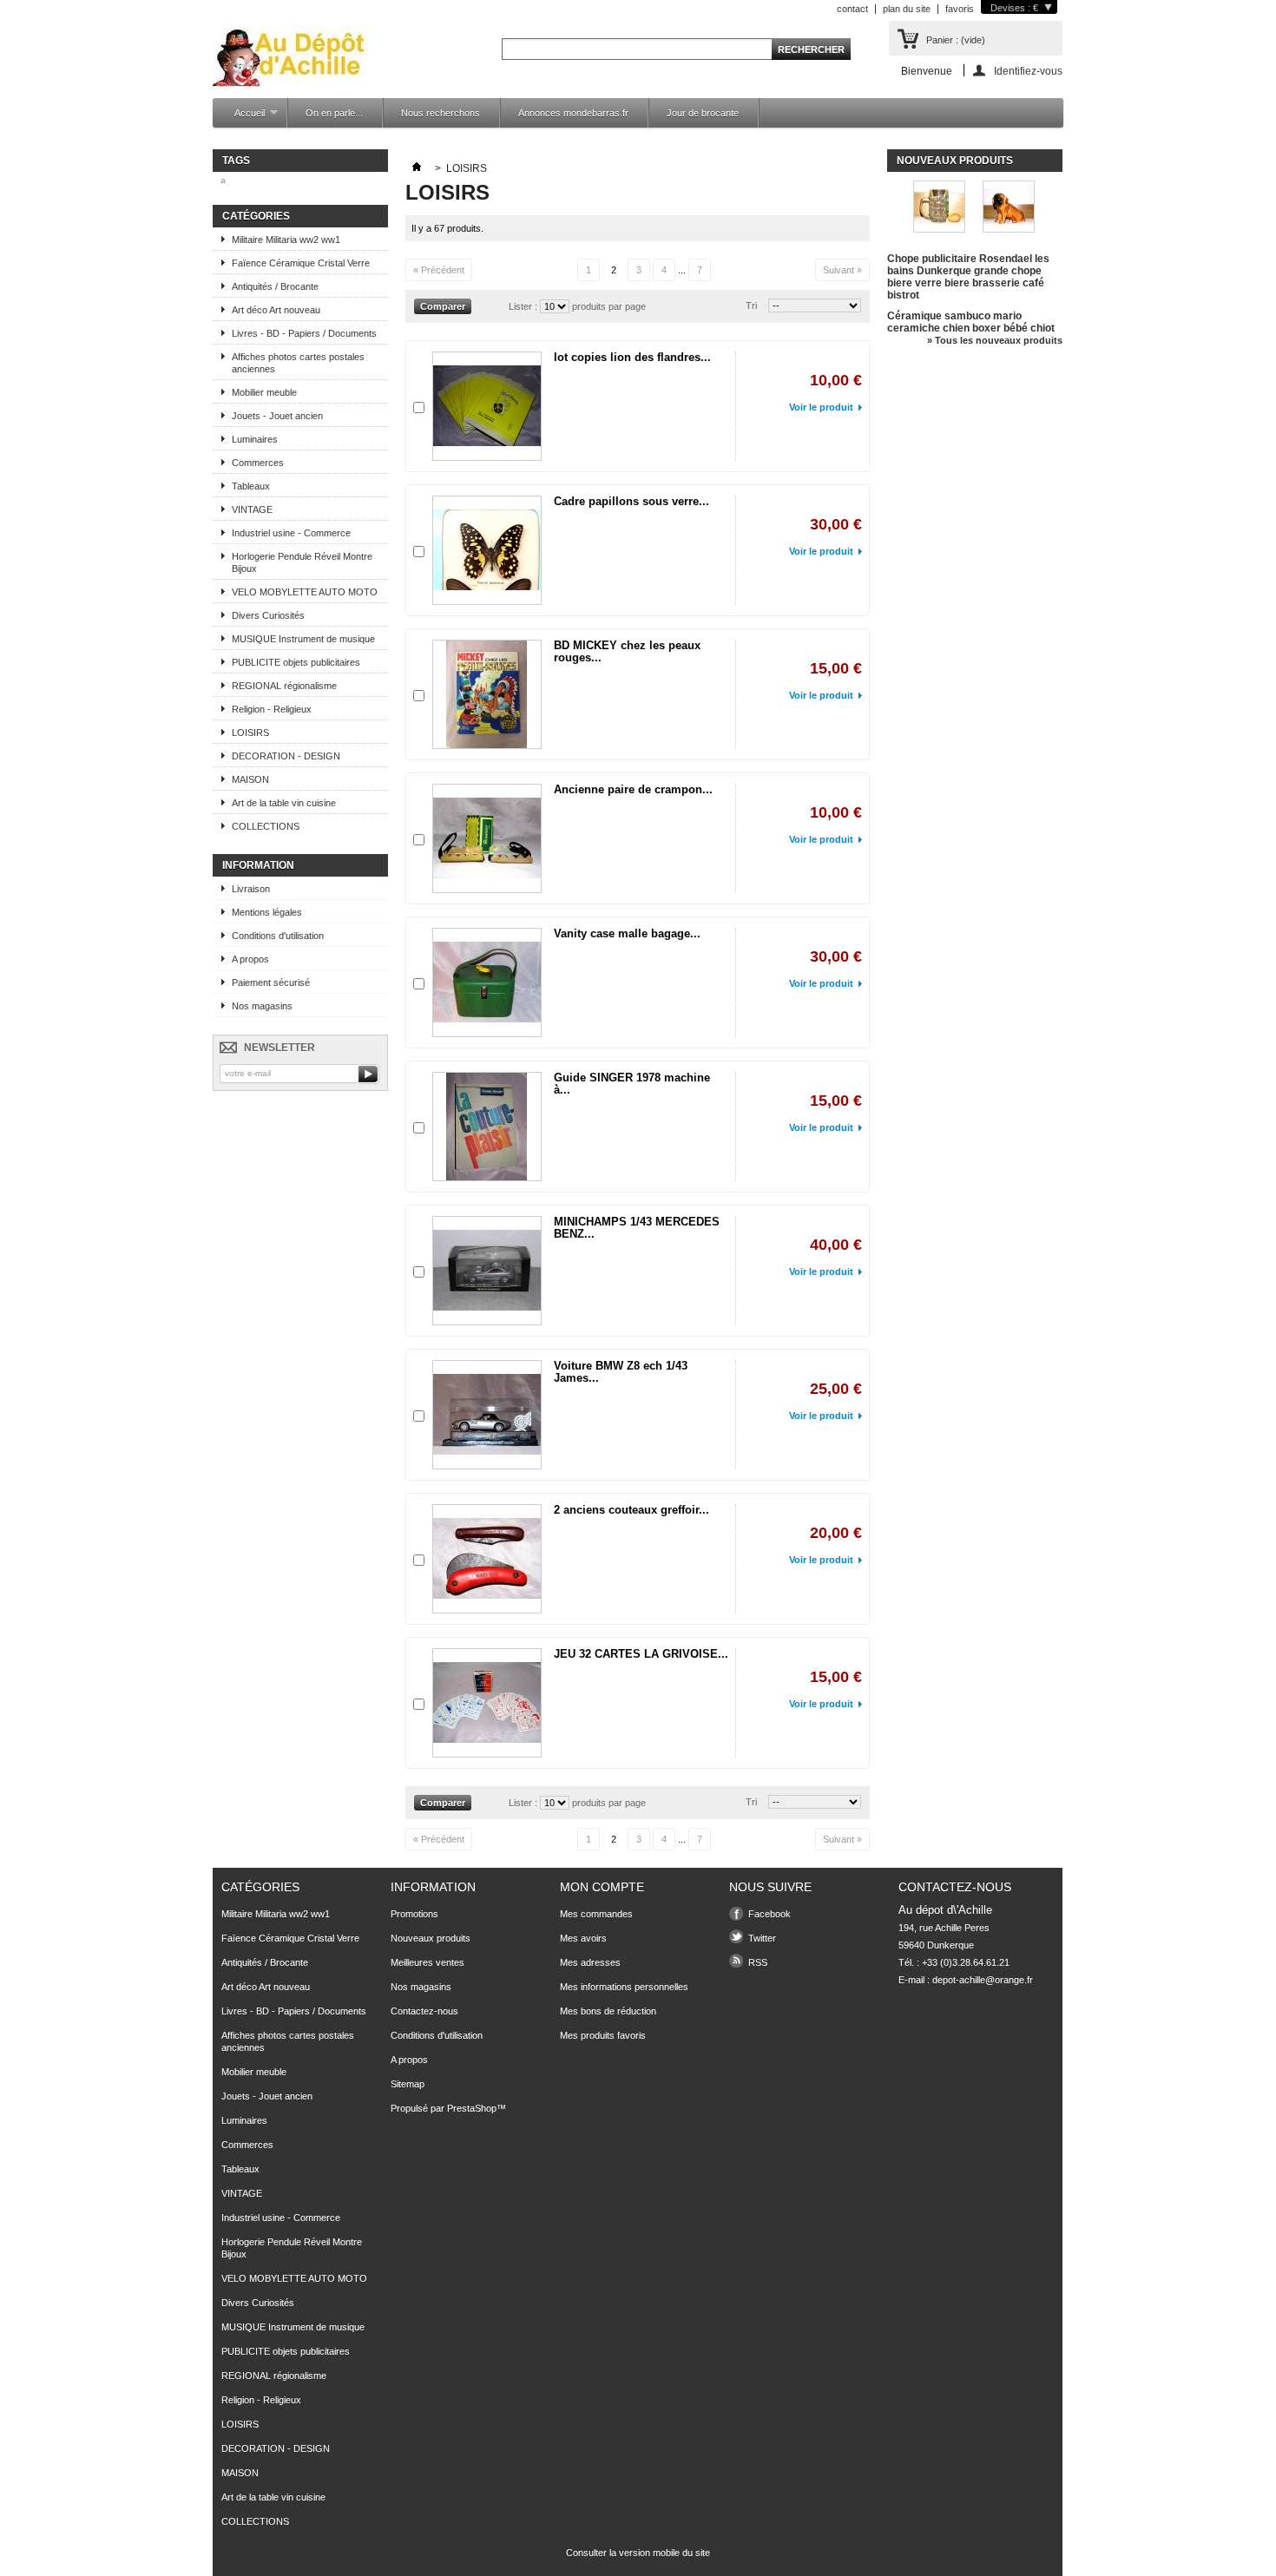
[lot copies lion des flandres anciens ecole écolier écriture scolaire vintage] (487, 406)
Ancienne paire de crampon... (633, 789)
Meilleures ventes (428, 1962)
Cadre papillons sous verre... (631, 501)
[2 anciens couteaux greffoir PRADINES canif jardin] (487, 1559)
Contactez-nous (424, 2011)
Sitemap (408, 2084)
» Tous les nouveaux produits (995, 340)
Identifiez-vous (1028, 71)
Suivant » (842, 270)
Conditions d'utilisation (278, 936)
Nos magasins (262, 1006)
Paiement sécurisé (271, 982)
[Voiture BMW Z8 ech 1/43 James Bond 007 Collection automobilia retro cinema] (487, 1415)
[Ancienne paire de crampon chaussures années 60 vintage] (487, 838)
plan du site (907, 9)
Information (258, 865)
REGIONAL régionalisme (284, 686)
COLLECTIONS (266, 826)
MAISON (250, 779)
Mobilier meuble (264, 392)
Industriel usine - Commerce (291, 533)
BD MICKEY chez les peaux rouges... (627, 651)
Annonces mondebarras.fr (573, 113)
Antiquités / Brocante (275, 286)
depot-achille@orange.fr (983, 1980)
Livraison (251, 889)
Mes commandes (596, 1914)
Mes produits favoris (603, 2035)
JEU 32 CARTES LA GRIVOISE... (641, 1654)
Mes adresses (590, 1962)
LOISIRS (250, 733)
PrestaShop (472, 2108)
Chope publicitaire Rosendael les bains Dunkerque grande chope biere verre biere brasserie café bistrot (968, 277)
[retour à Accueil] (417, 168)
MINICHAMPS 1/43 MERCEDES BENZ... (637, 1228)
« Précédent (439, 270)
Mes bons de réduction (608, 2011)
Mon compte (602, 1887)
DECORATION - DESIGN (286, 756)
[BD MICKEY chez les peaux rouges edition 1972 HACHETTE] (487, 694)
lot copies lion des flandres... (632, 357)
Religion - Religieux (272, 709)
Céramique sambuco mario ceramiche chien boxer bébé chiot (971, 322)
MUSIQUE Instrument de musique (303, 639)
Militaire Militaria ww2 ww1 (286, 240)
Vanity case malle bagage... (627, 933)
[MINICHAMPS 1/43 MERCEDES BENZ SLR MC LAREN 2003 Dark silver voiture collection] (487, 1271)
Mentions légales (267, 912)
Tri (751, 306)
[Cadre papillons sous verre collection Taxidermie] (487, 550)
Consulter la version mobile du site (638, 2553)
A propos (250, 959)
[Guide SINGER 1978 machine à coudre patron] (487, 1127)
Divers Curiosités (268, 615)
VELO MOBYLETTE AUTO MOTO (305, 592)
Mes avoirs (583, 1938)
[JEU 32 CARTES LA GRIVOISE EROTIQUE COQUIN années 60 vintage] (487, 1703)
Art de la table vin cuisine (284, 803)
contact (852, 9)
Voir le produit (821, 407)
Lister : (524, 306)
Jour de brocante (703, 113)
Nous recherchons (441, 113)
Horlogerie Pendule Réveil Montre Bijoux (302, 562)
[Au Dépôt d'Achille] (291, 58)
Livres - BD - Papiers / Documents (304, 333)
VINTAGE (252, 509)
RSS (758, 1962)
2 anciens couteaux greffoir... (631, 1510)
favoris (960, 9)
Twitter (762, 1938)
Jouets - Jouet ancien (277, 416)
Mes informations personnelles (624, 1987)
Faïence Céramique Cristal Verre (301, 263)
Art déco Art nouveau (276, 310)
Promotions (414, 1914)
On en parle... (334, 113)
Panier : (956, 40)
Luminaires (255, 439)
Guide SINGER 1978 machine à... (632, 1084)
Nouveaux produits (955, 161)
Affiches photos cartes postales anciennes (298, 363)
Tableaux (251, 486)
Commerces (258, 463)
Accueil (241, 118)
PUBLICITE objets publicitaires (296, 662)
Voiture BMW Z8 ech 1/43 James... (621, 1372)
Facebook (770, 1914)
